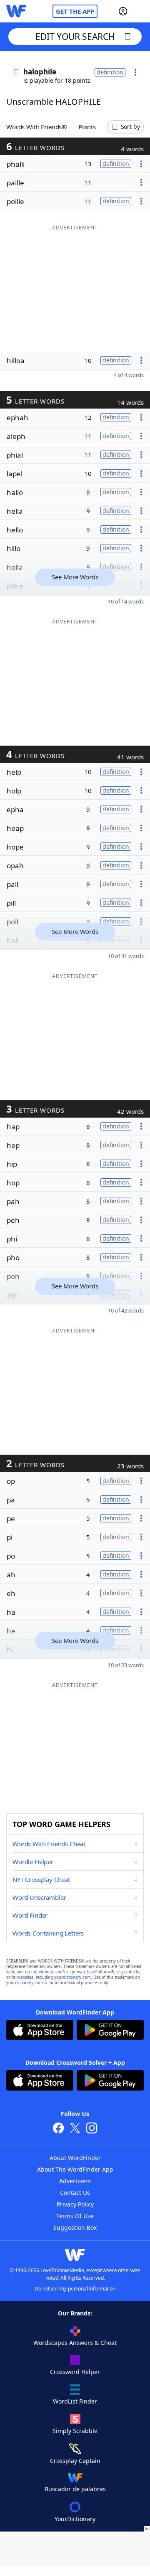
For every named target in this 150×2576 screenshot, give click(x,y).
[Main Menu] (140, 11)
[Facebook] (58, 2129)
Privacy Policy (75, 2204)
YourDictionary (75, 2519)
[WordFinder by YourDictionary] (16, 11)
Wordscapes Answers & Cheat (75, 2343)
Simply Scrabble (75, 2431)
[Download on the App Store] (40, 2031)
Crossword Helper (75, 2372)
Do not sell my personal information (75, 2289)
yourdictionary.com (72, 1977)
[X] (75, 2129)
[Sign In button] (123, 11)
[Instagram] (92, 2129)
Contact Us (75, 2193)
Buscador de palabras (75, 2489)
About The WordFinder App (75, 2169)
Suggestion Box (75, 2228)
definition (110, 72)
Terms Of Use (75, 2216)
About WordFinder (75, 2158)
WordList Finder (75, 2401)
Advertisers (75, 2181)
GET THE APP (75, 11)
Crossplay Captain (75, 2461)
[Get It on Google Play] (110, 2031)
